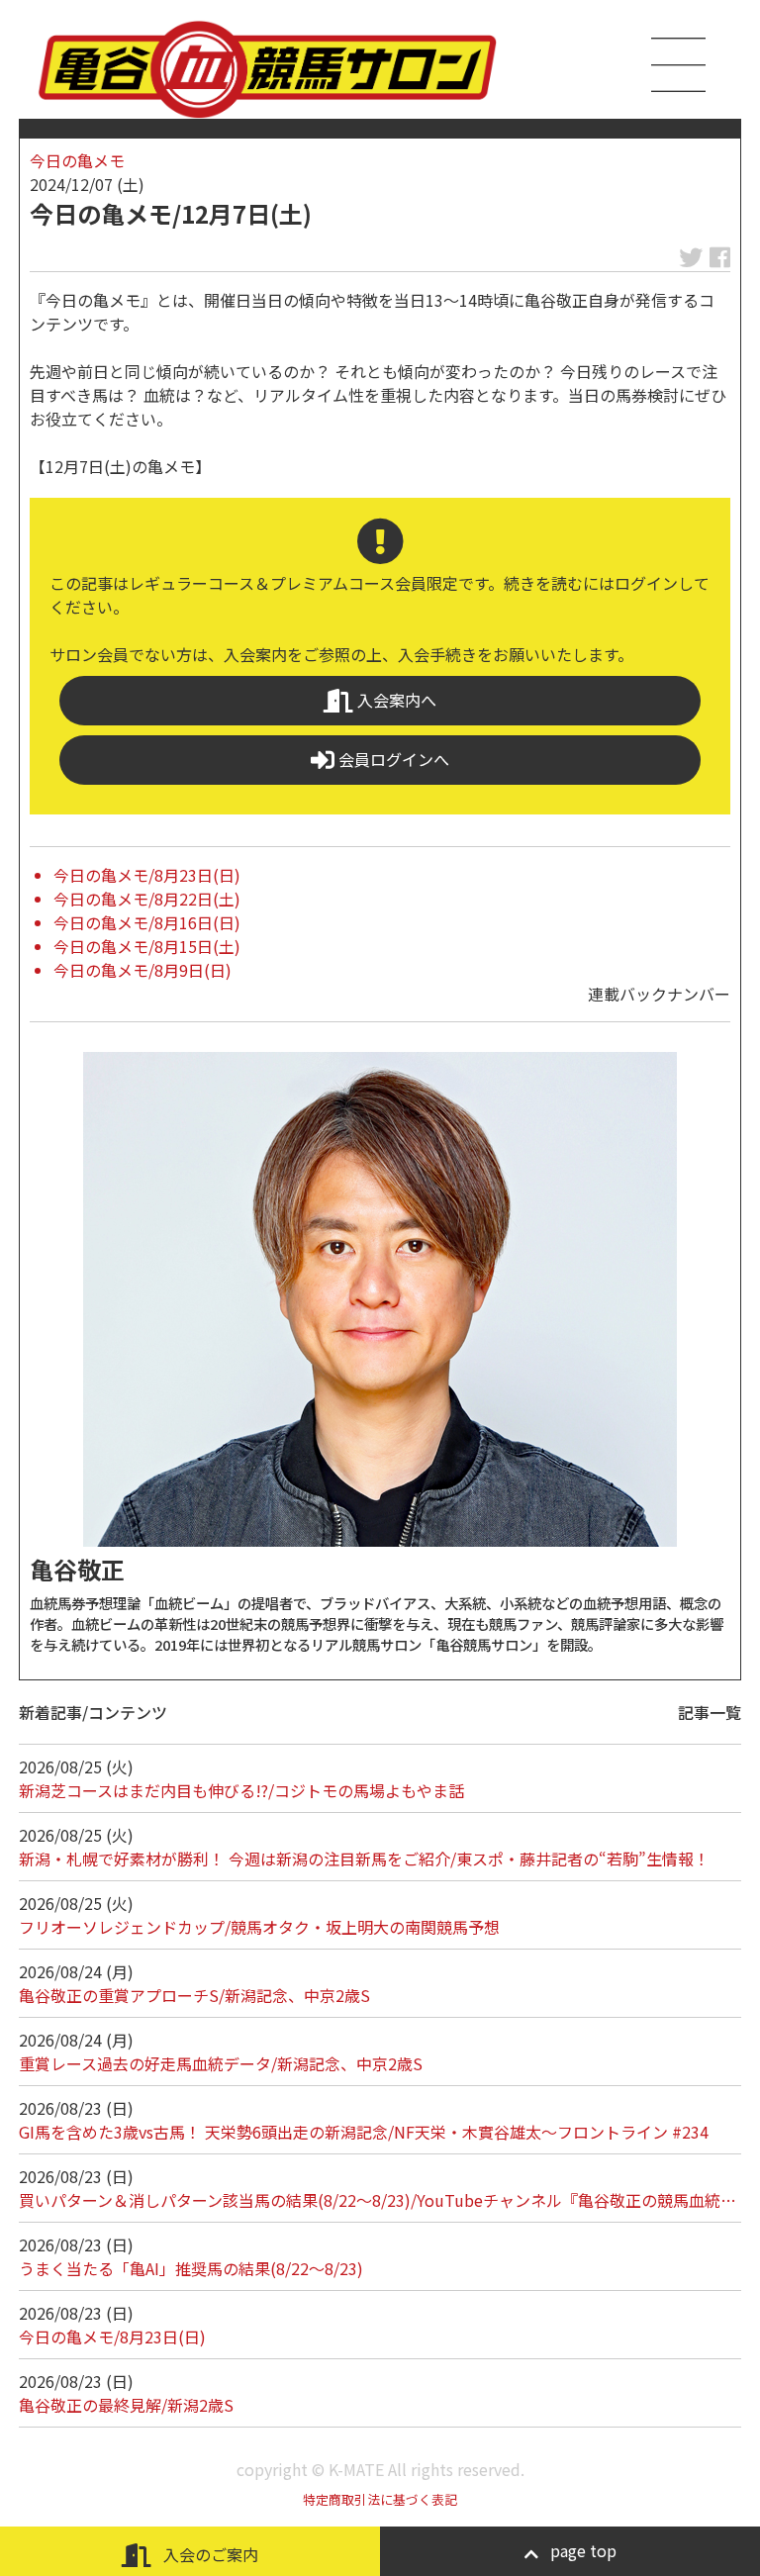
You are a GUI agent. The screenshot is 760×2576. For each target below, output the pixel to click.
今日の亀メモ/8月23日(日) (147, 875)
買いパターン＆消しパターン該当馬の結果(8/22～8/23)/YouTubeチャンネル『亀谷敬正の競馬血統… (378, 2200)
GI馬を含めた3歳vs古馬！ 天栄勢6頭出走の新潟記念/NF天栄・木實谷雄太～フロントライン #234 (364, 2132)
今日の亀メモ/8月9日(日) (142, 970)
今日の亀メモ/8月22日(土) (147, 899)
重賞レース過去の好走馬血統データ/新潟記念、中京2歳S (221, 2063)
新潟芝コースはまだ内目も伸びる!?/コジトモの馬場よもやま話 (241, 1790)
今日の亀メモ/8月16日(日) (147, 922)
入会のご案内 (209, 2554)
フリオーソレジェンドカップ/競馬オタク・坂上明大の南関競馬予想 (259, 1927)
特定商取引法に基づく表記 (380, 2499)
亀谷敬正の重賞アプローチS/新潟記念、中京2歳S (194, 1995)
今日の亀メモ (77, 160)
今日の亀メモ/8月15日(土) (147, 946)
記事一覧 (710, 1712)
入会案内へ (395, 700)
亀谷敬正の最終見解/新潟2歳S (126, 2405)
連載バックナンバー (659, 994)
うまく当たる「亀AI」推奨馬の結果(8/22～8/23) (191, 2268)
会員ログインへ (392, 759)
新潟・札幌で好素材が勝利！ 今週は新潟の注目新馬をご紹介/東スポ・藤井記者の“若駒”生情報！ (364, 1859)
